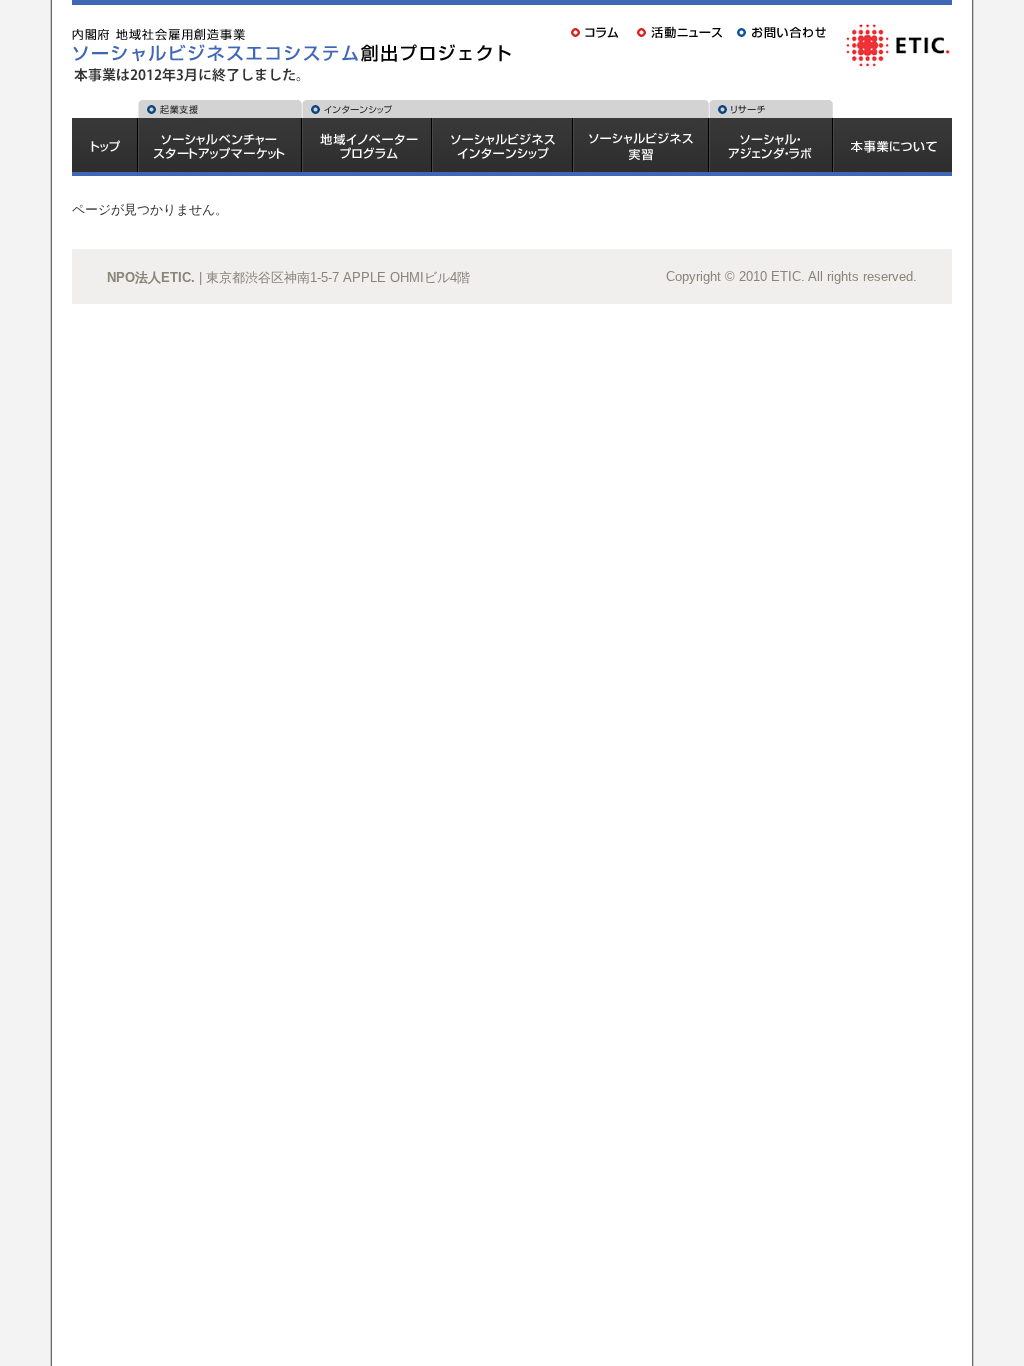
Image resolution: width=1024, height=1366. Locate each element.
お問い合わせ (785, 32)
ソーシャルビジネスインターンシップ (502, 147)
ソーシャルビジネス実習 (641, 147)
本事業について (893, 147)
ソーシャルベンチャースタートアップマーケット (220, 147)
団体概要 (897, 44)
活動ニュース (681, 32)
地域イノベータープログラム (367, 147)
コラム (597, 32)
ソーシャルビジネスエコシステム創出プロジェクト (297, 34)
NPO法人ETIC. (151, 277)
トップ (104, 147)
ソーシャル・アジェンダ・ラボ (771, 147)
